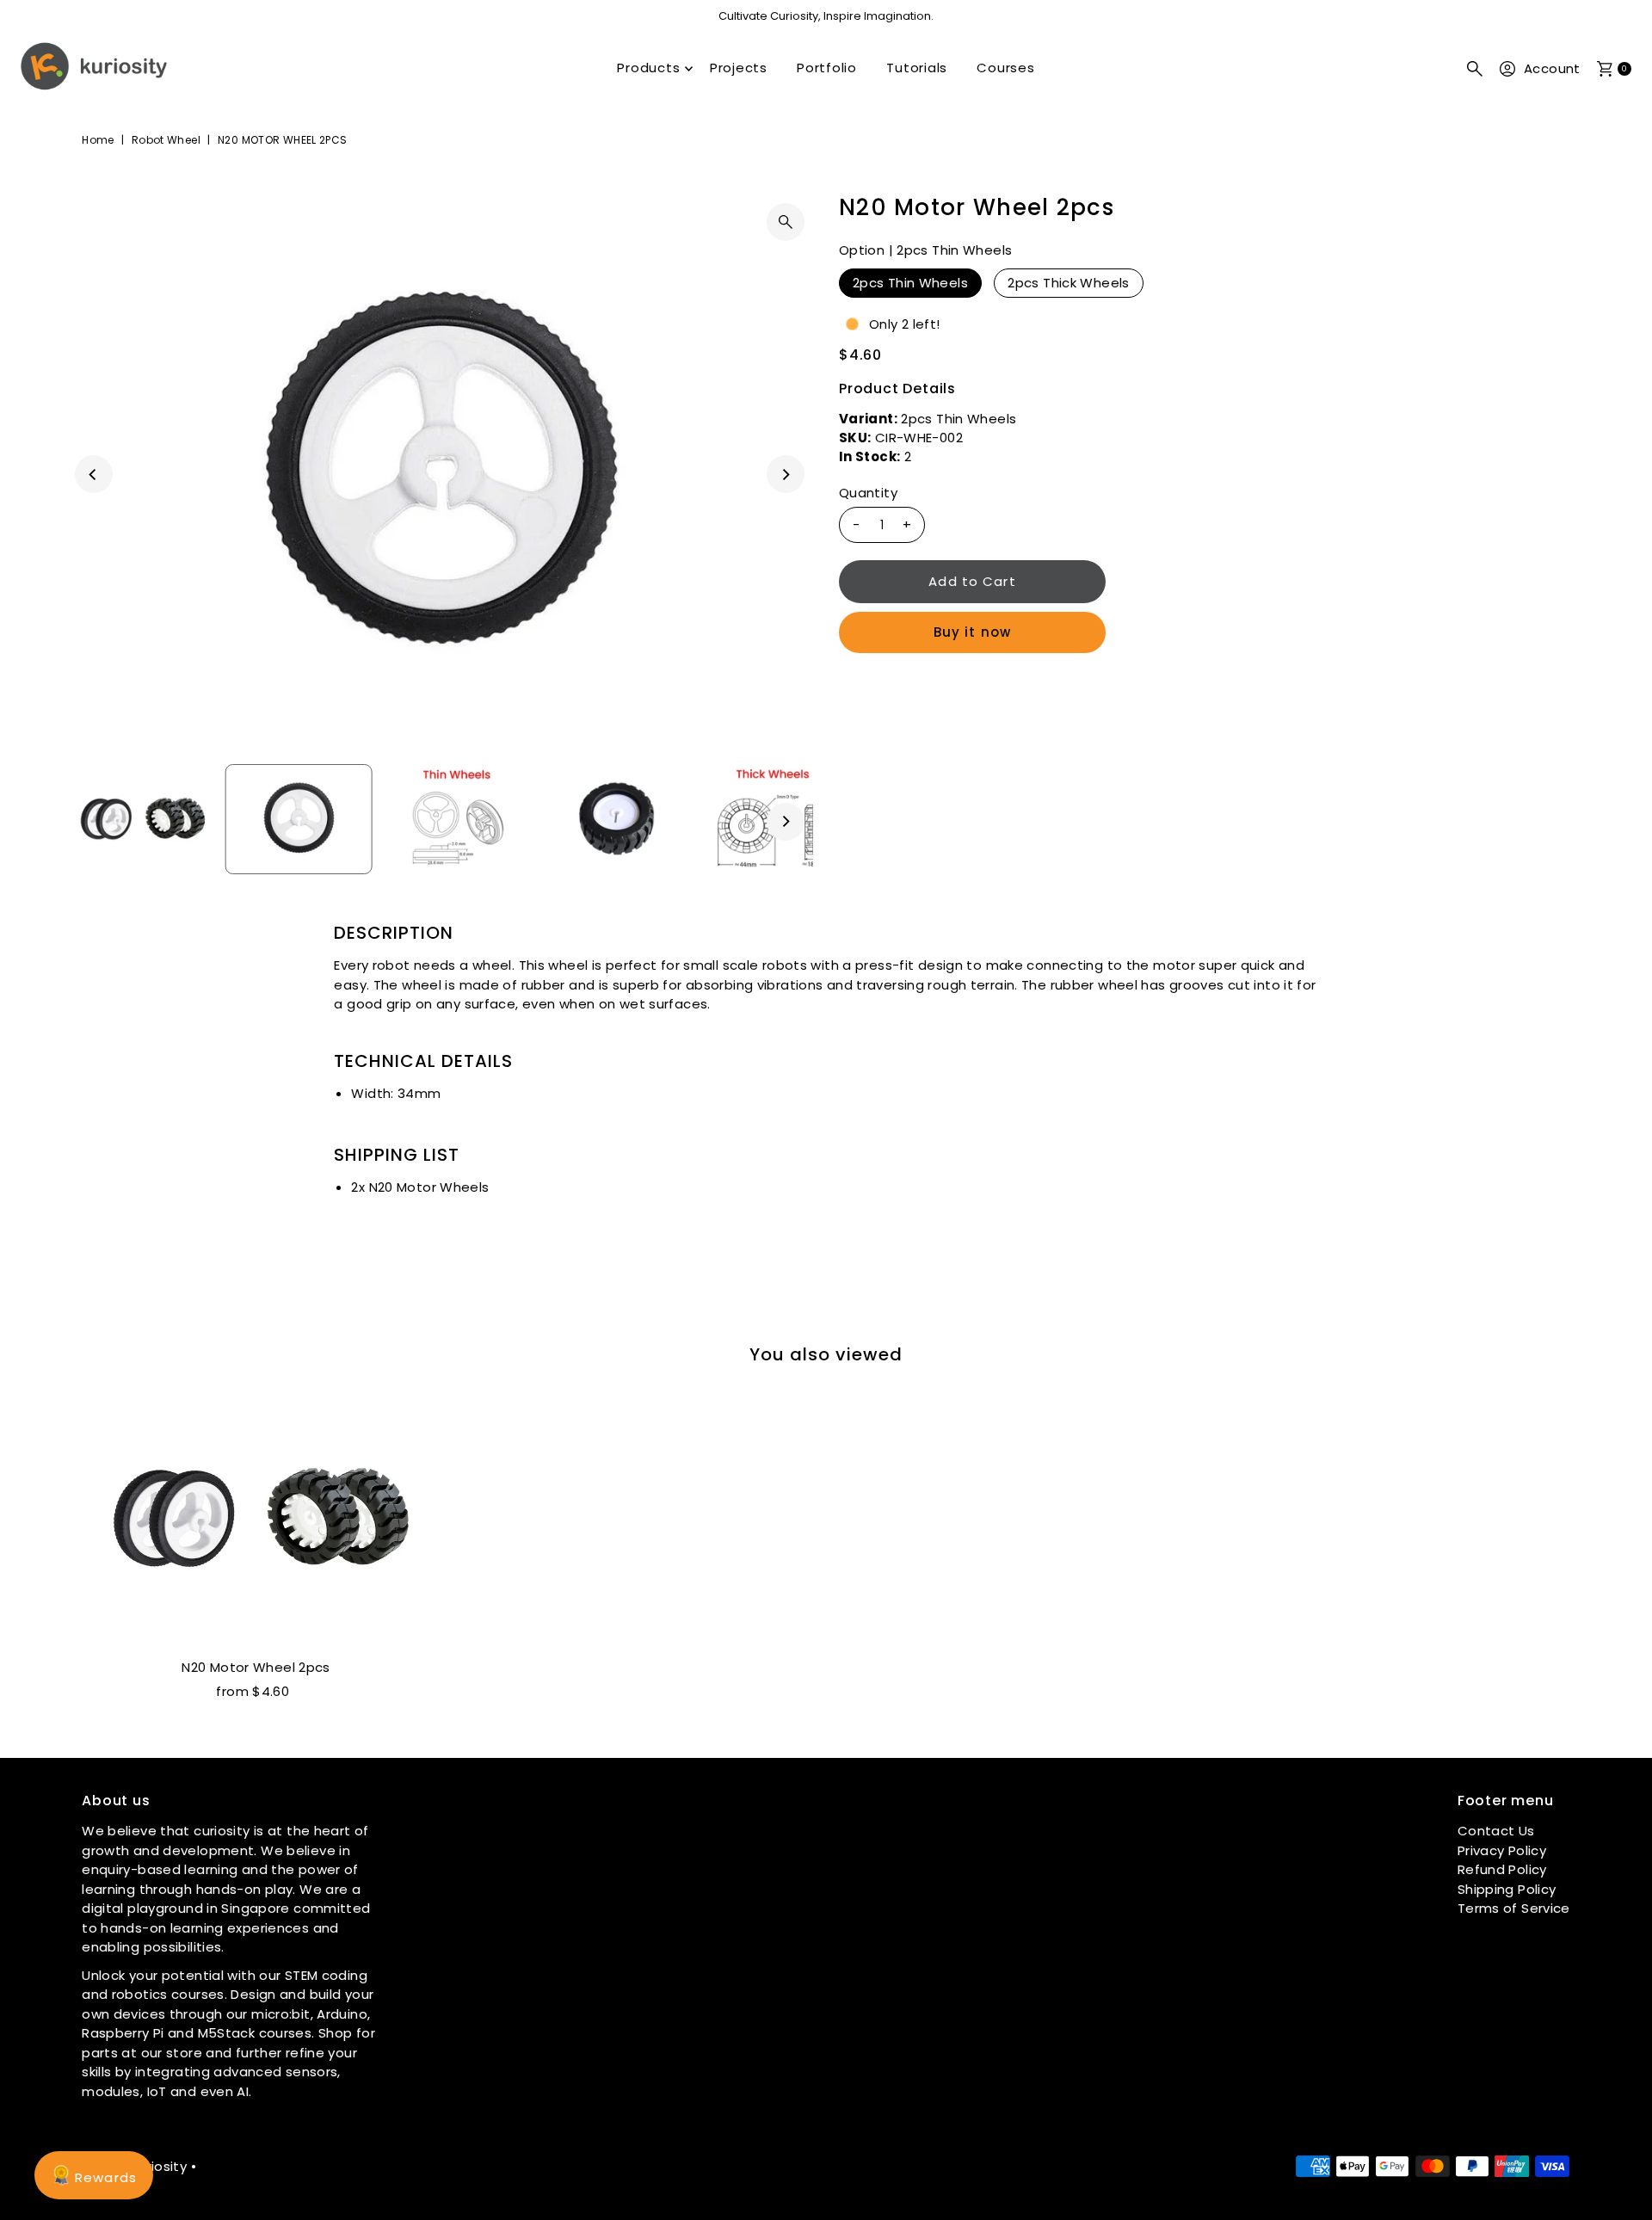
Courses (1005, 68)
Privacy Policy (1502, 1850)
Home (98, 140)
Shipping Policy (1507, 1889)
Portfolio (827, 68)
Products (648, 68)
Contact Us (1496, 1831)
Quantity (868, 493)
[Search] (1475, 69)
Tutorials (917, 68)
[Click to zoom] (786, 222)
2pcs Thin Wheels (910, 283)
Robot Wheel (166, 140)
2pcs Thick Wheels (1068, 283)
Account (1552, 68)
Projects (739, 68)
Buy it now (972, 632)
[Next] (786, 474)
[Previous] (94, 474)
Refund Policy (1502, 1869)
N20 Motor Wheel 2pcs (256, 1667)
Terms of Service (1514, 1908)
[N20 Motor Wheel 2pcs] (256, 1519)
